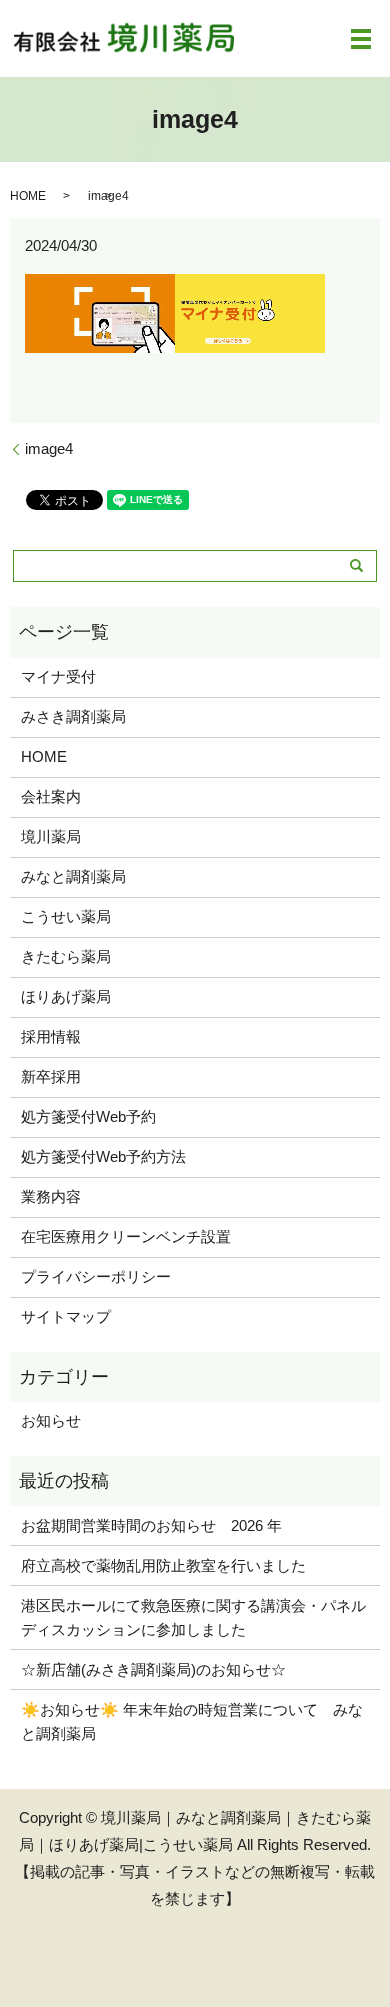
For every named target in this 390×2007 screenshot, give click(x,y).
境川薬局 (51, 836)
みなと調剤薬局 (73, 876)
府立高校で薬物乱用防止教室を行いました (163, 1565)
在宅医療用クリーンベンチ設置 (126, 1236)
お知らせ (51, 1420)
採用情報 (51, 1036)
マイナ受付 (58, 676)
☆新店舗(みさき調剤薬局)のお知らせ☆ (153, 1669)
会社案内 (51, 796)
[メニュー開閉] (361, 39)
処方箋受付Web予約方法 (103, 1156)
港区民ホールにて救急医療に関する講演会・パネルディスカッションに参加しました (193, 1617)
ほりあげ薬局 (66, 996)
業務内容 (51, 1196)
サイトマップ (66, 1316)
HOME (28, 196)
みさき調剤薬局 (73, 716)
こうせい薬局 (66, 916)
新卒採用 (51, 1076)
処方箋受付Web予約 (88, 1116)
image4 (49, 448)
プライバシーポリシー (96, 1276)
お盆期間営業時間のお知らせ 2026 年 (151, 1525)
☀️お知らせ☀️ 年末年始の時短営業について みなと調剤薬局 (192, 1721)
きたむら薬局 (66, 956)
